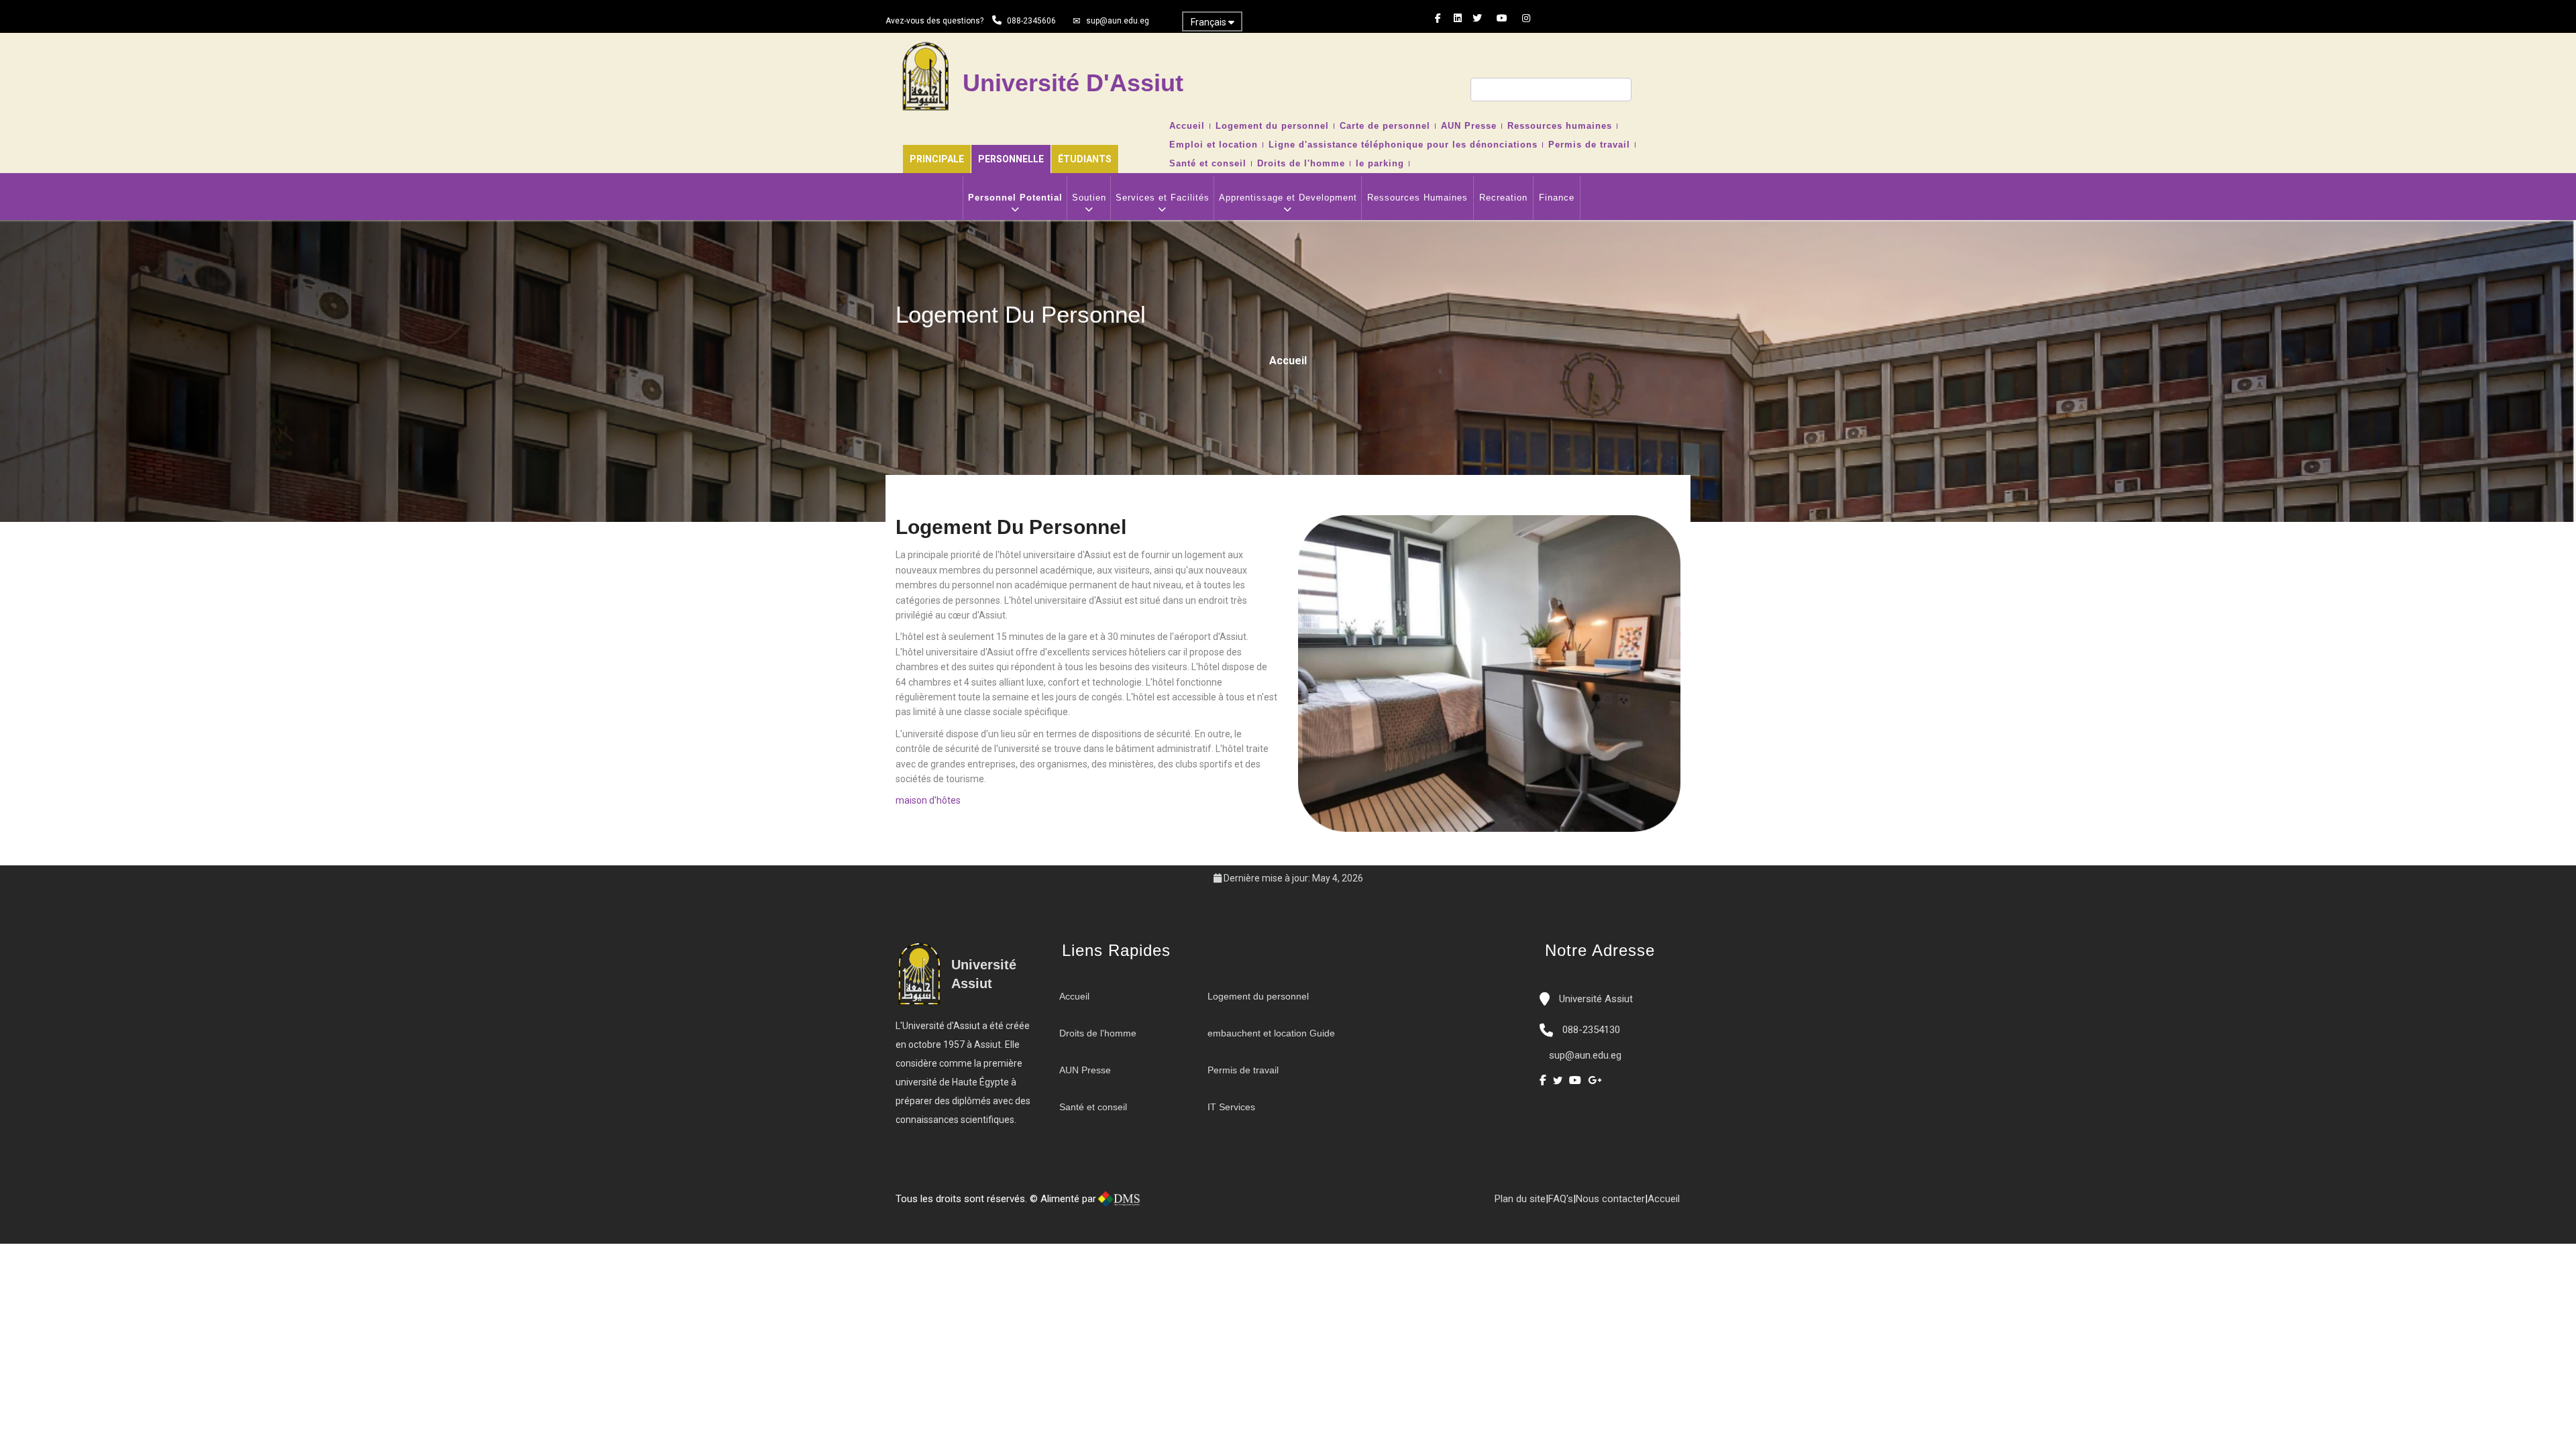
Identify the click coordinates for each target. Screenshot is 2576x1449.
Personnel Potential (1015, 198)
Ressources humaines (1560, 126)
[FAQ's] (1189, 1204)
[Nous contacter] (1176, 1204)
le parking (1380, 164)
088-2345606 (1031, 21)
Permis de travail (1589, 145)
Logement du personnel (1272, 126)
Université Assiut (1595, 999)
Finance (1557, 198)
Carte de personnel (1385, 126)
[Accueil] (1163, 1204)
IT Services (1231, 1107)
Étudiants (1085, 159)
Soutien (1089, 198)
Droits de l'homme (1301, 164)
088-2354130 (1591, 1030)
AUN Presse (1469, 126)
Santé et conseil (1208, 164)
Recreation (1503, 198)
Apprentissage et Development (1288, 198)
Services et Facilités (1163, 198)
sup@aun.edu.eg (1118, 21)
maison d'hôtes (928, 800)
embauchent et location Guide (1271, 1033)
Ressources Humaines (1417, 198)
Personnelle (1011, 159)
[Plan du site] (1203, 1204)
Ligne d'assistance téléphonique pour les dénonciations (1403, 145)
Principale (937, 159)
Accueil (1187, 126)
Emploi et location (1214, 145)
